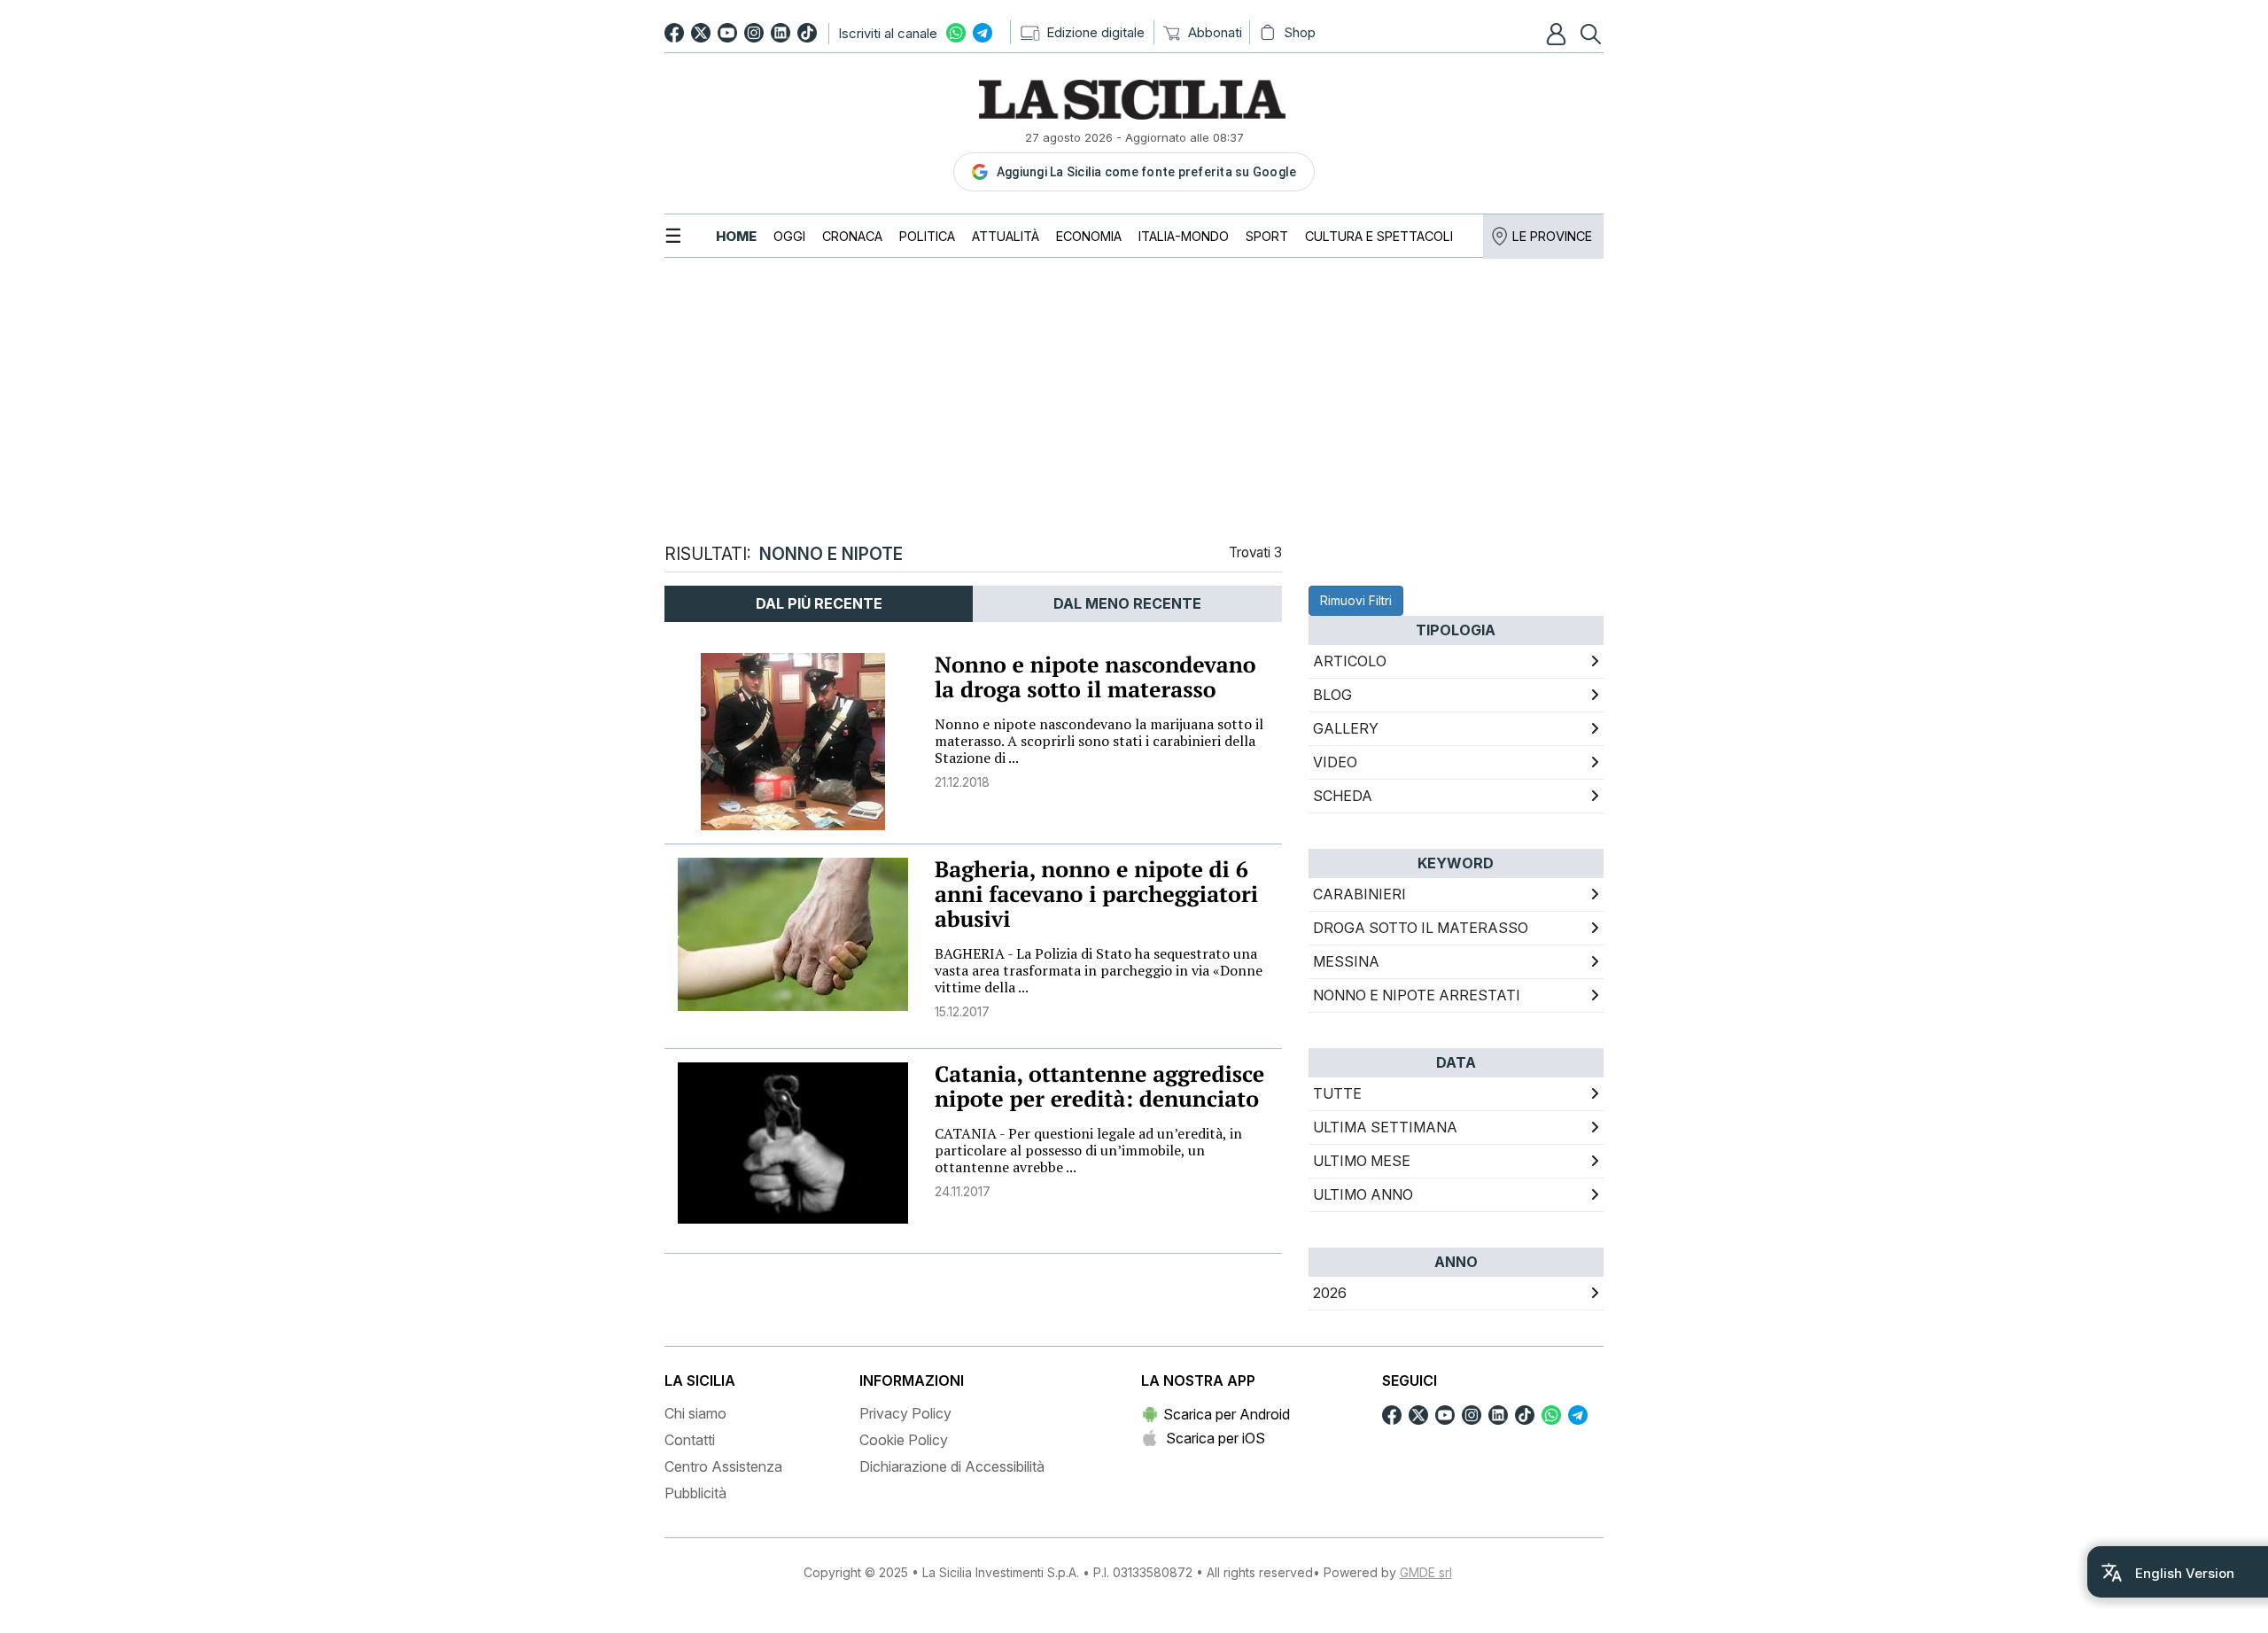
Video (1335, 762)
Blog (1332, 695)
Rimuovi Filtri (1356, 600)
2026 (1330, 1293)
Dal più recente (819, 603)
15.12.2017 (962, 1011)
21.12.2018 (962, 782)
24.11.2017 (963, 1191)
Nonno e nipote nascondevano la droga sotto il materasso (1095, 677)
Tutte (1337, 1093)
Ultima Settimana (1385, 1127)
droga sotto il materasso (1421, 928)
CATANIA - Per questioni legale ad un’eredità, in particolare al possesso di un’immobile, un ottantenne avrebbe (1088, 1150)
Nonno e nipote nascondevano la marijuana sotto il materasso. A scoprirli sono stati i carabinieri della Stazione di (1099, 741)
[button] (1558, 34)
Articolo (1350, 661)
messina (1346, 961)
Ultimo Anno (1363, 1194)
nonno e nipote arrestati (1417, 995)
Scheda (1343, 796)
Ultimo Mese (1362, 1161)
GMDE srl (1426, 1572)
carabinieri (1359, 894)
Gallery (1346, 728)
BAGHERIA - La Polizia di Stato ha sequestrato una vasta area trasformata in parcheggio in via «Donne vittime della (1099, 970)
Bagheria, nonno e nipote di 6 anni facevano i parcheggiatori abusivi (1096, 894)
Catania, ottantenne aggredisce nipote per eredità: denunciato (1099, 1087)
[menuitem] (736, 236)
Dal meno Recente (1127, 603)
